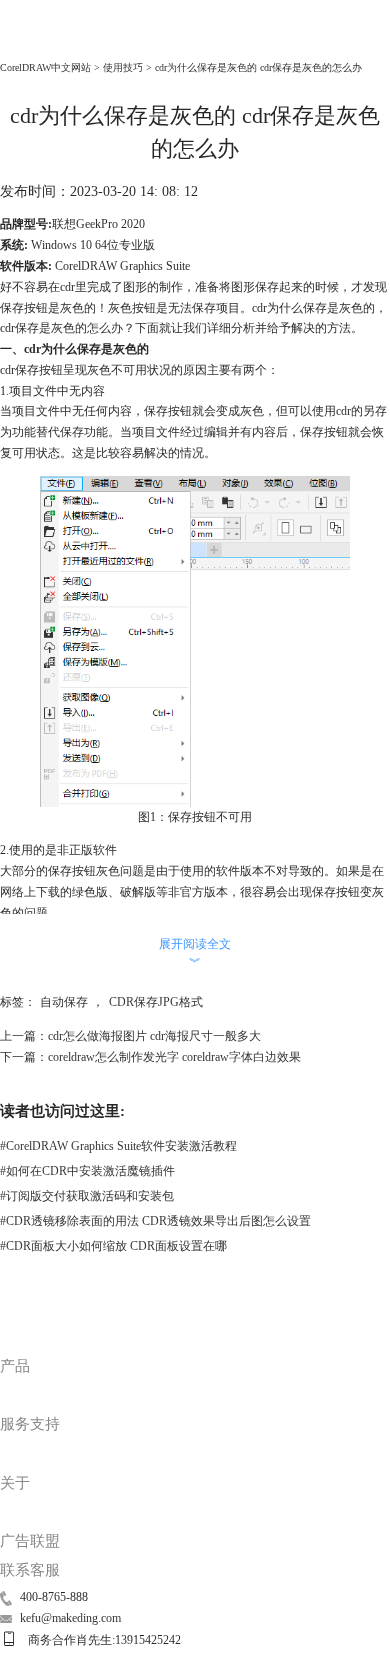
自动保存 (64, 1002)
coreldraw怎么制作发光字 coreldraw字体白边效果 (174, 1057)
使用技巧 (123, 67)
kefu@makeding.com (70, 1618)
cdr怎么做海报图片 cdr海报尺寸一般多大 (154, 1036)
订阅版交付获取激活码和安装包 (87, 1196)
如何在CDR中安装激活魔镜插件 (87, 1171)
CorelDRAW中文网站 (45, 67)
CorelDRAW (42, 41)
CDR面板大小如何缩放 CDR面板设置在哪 (113, 1246)
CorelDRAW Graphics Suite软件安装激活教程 (118, 1146)
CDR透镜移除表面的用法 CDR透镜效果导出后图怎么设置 (155, 1221)
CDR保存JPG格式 (156, 1002)
